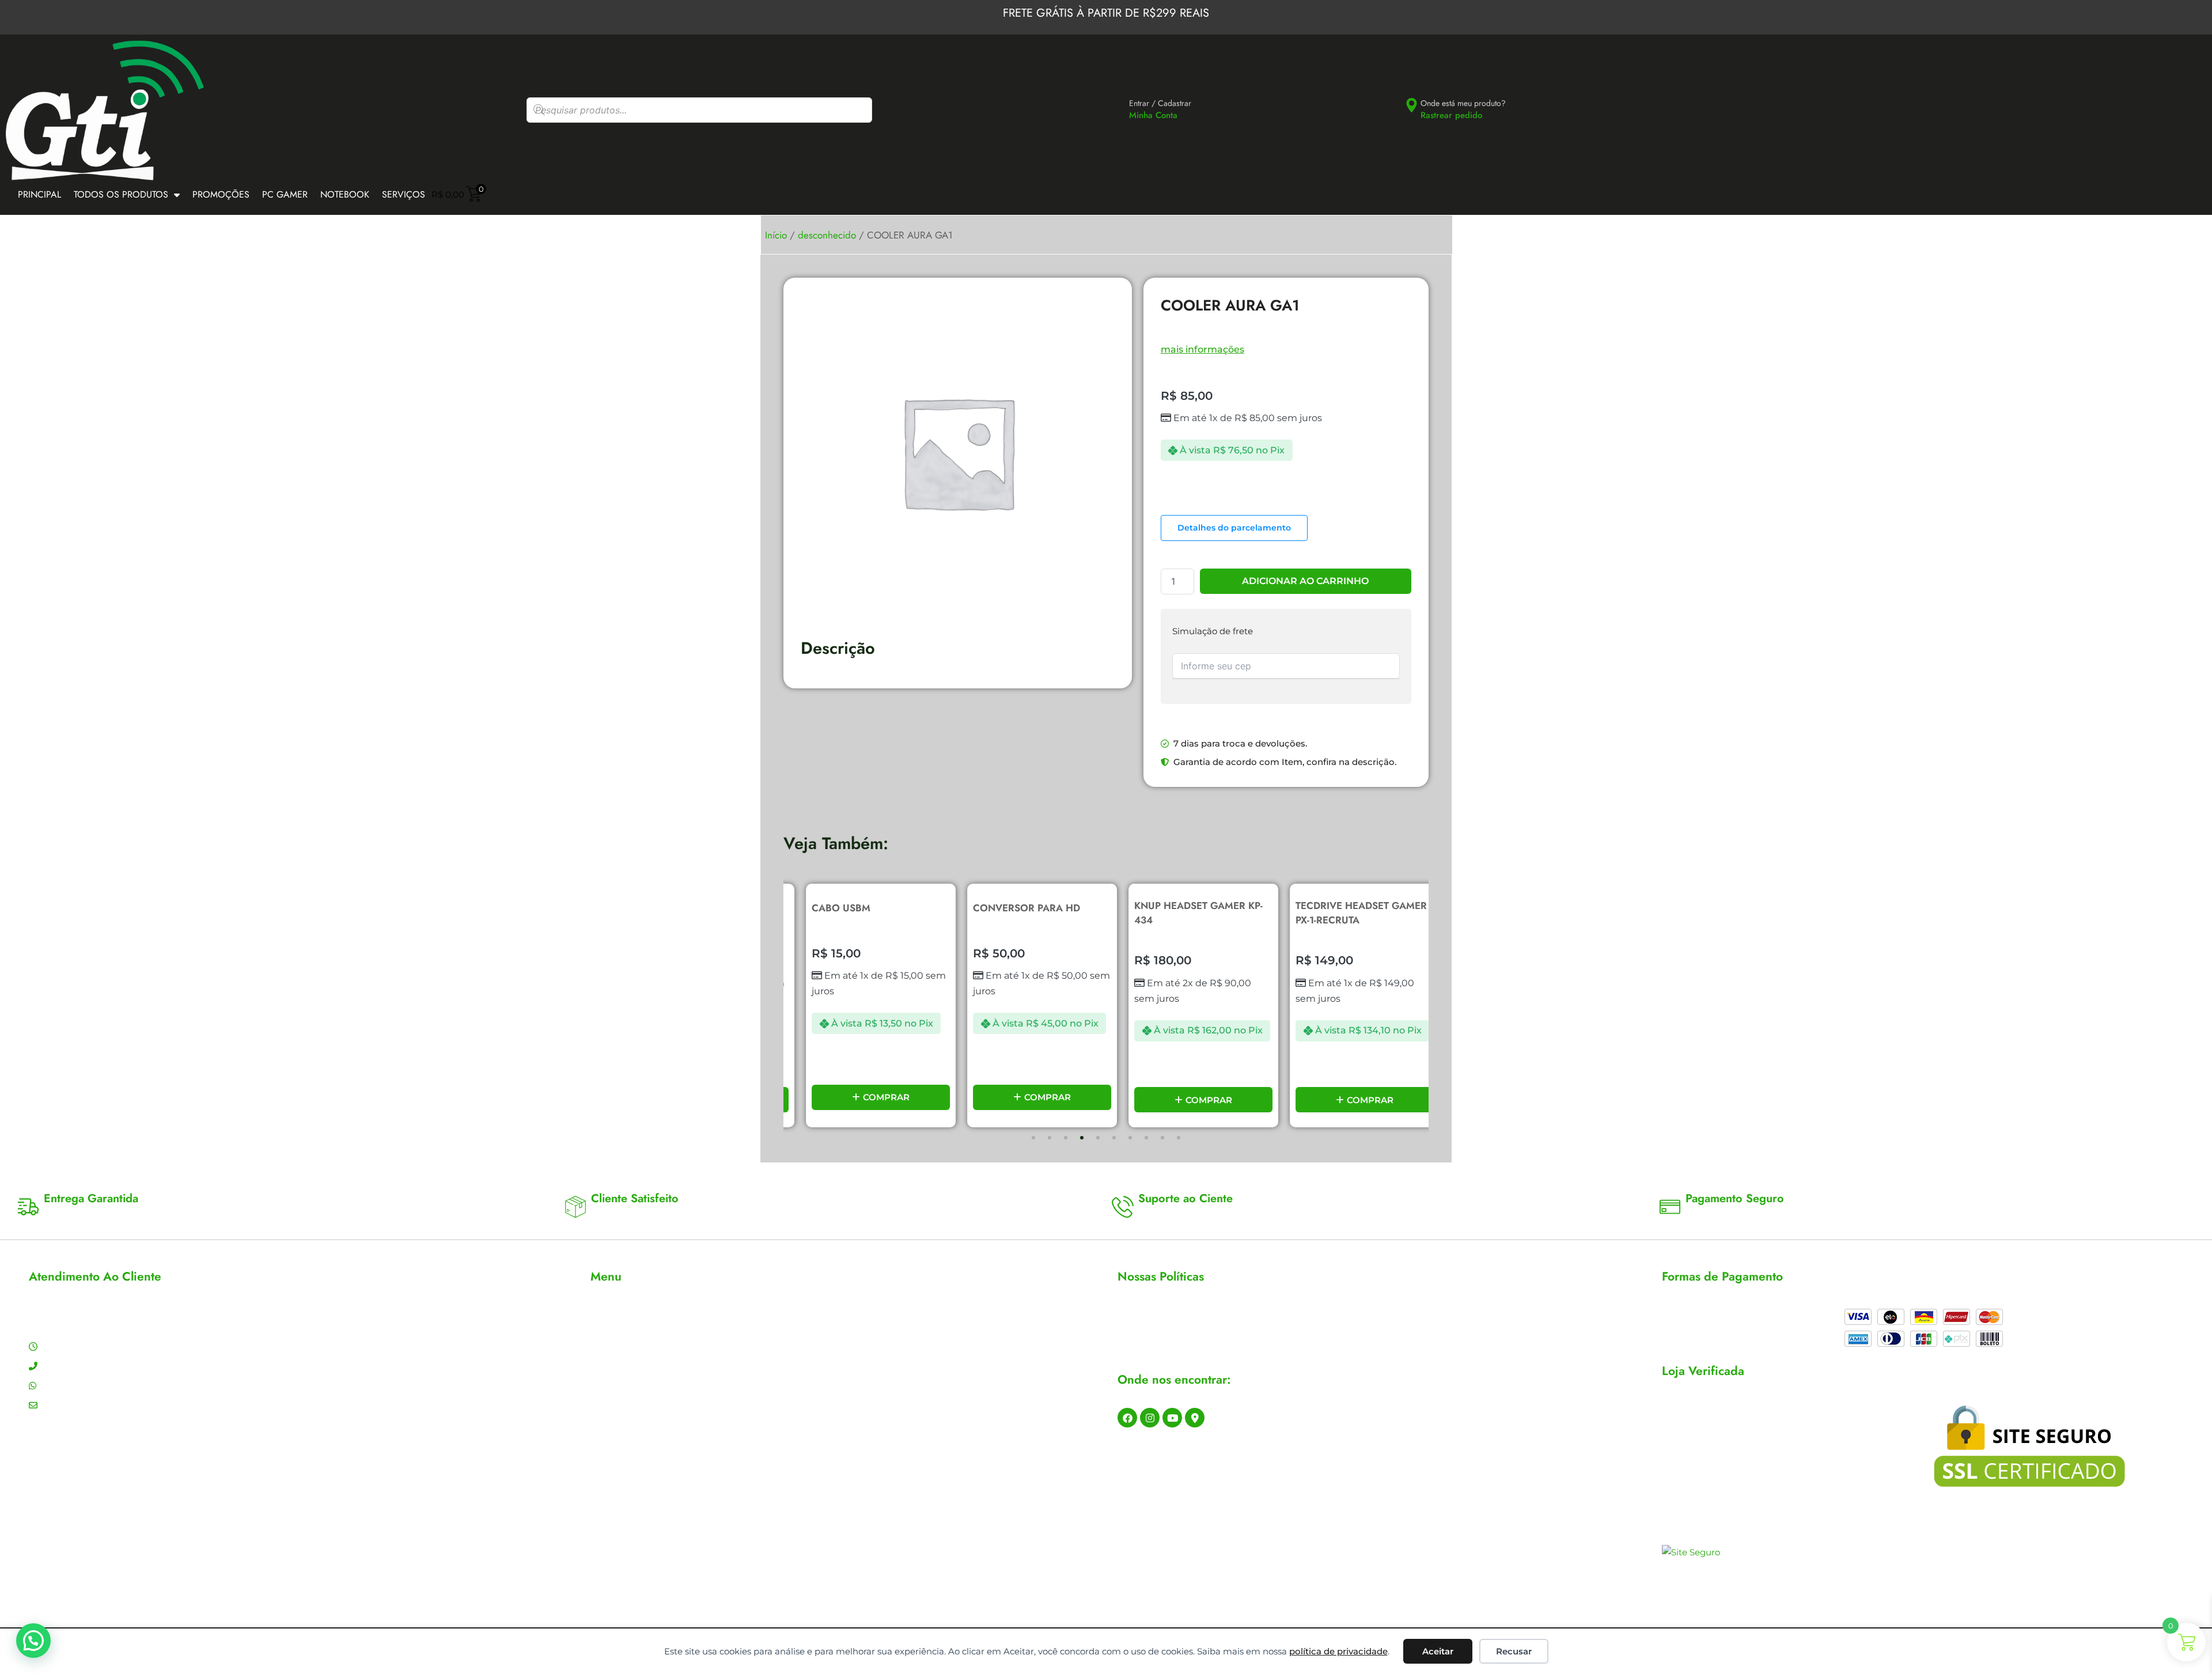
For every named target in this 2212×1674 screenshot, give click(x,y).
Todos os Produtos (121, 194)
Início (776, 235)
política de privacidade (1338, 1651)
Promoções (221, 194)
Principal (39, 194)
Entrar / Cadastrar (1160, 103)
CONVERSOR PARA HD (1010, 908)
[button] (1033, 1138)
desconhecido (827, 235)
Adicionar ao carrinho (1305, 581)
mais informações (1202, 349)
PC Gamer (285, 194)
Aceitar (1438, 1651)
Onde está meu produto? (1463, 103)
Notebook (345, 194)
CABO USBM (824, 908)
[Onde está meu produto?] (1412, 105)
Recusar (1514, 1651)
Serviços (404, 194)
